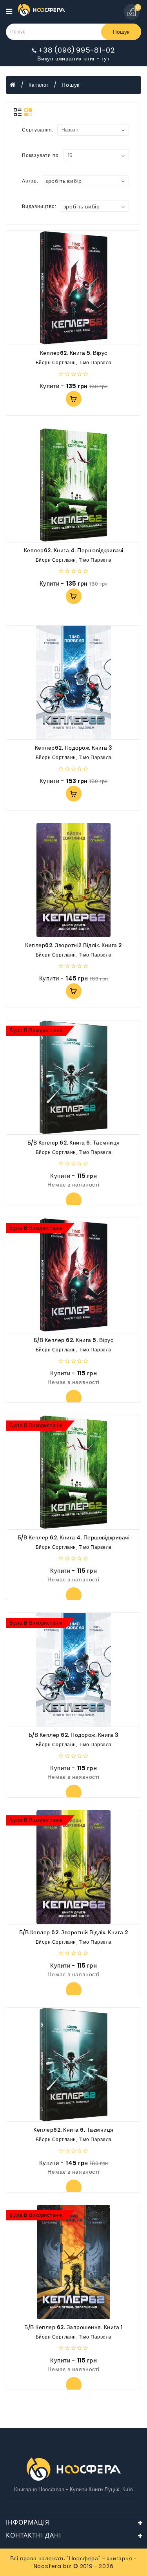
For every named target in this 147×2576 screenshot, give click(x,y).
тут (106, 58)
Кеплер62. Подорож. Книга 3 (74, 748)
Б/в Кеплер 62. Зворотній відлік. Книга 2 (74, 1932)
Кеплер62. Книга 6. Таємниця (73, 2130)
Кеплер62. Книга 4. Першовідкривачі (74, 550)
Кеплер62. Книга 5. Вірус (74, 353)
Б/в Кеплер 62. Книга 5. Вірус (74, 1340)
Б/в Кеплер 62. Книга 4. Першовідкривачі (74, 1537)
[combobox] (85, 181)
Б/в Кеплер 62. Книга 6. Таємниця (74, 1143)
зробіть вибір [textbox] (64, 181)
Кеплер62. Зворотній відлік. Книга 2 (73, 945)
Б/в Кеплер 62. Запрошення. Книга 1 (73, 2327)
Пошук (121, 32)
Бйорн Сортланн (56, 362)
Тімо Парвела (95, 362)
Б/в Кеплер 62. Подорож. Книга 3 (74, 1735)
